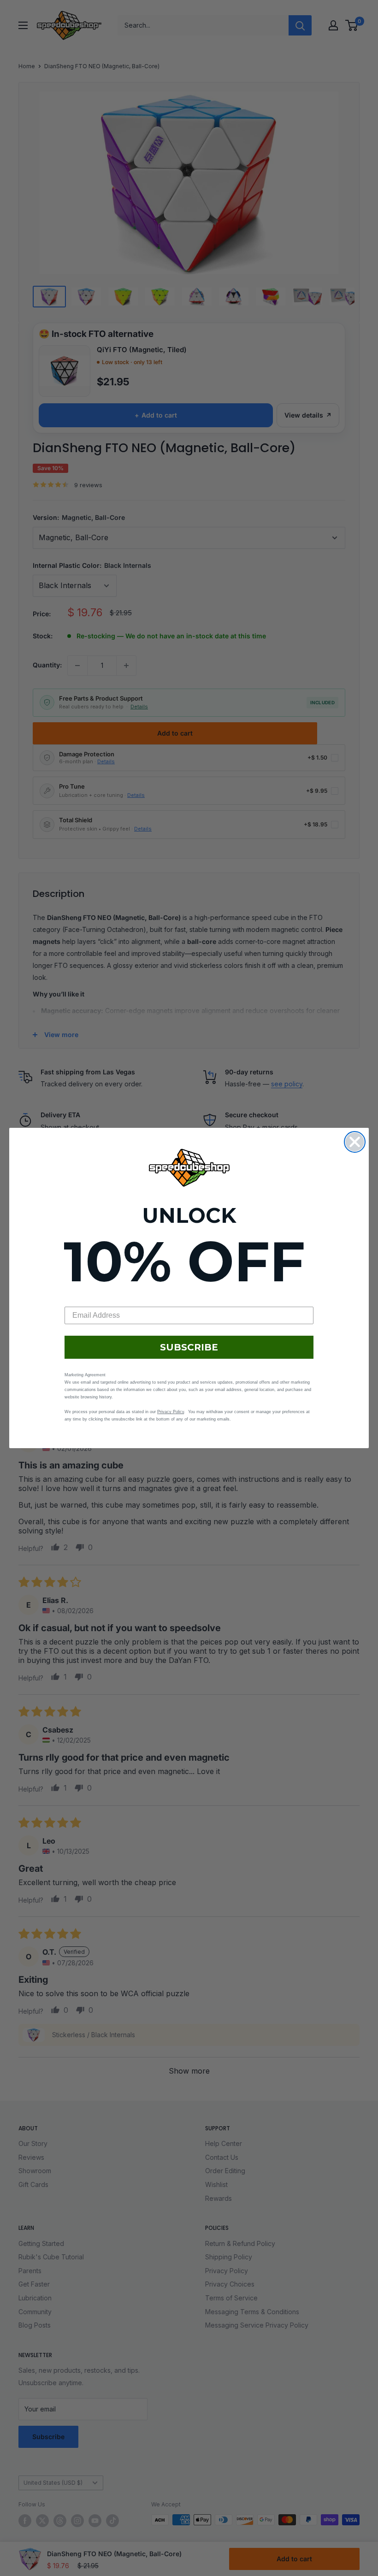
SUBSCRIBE (189, 1347)
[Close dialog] (355, 1142)
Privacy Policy (171, 1412)
